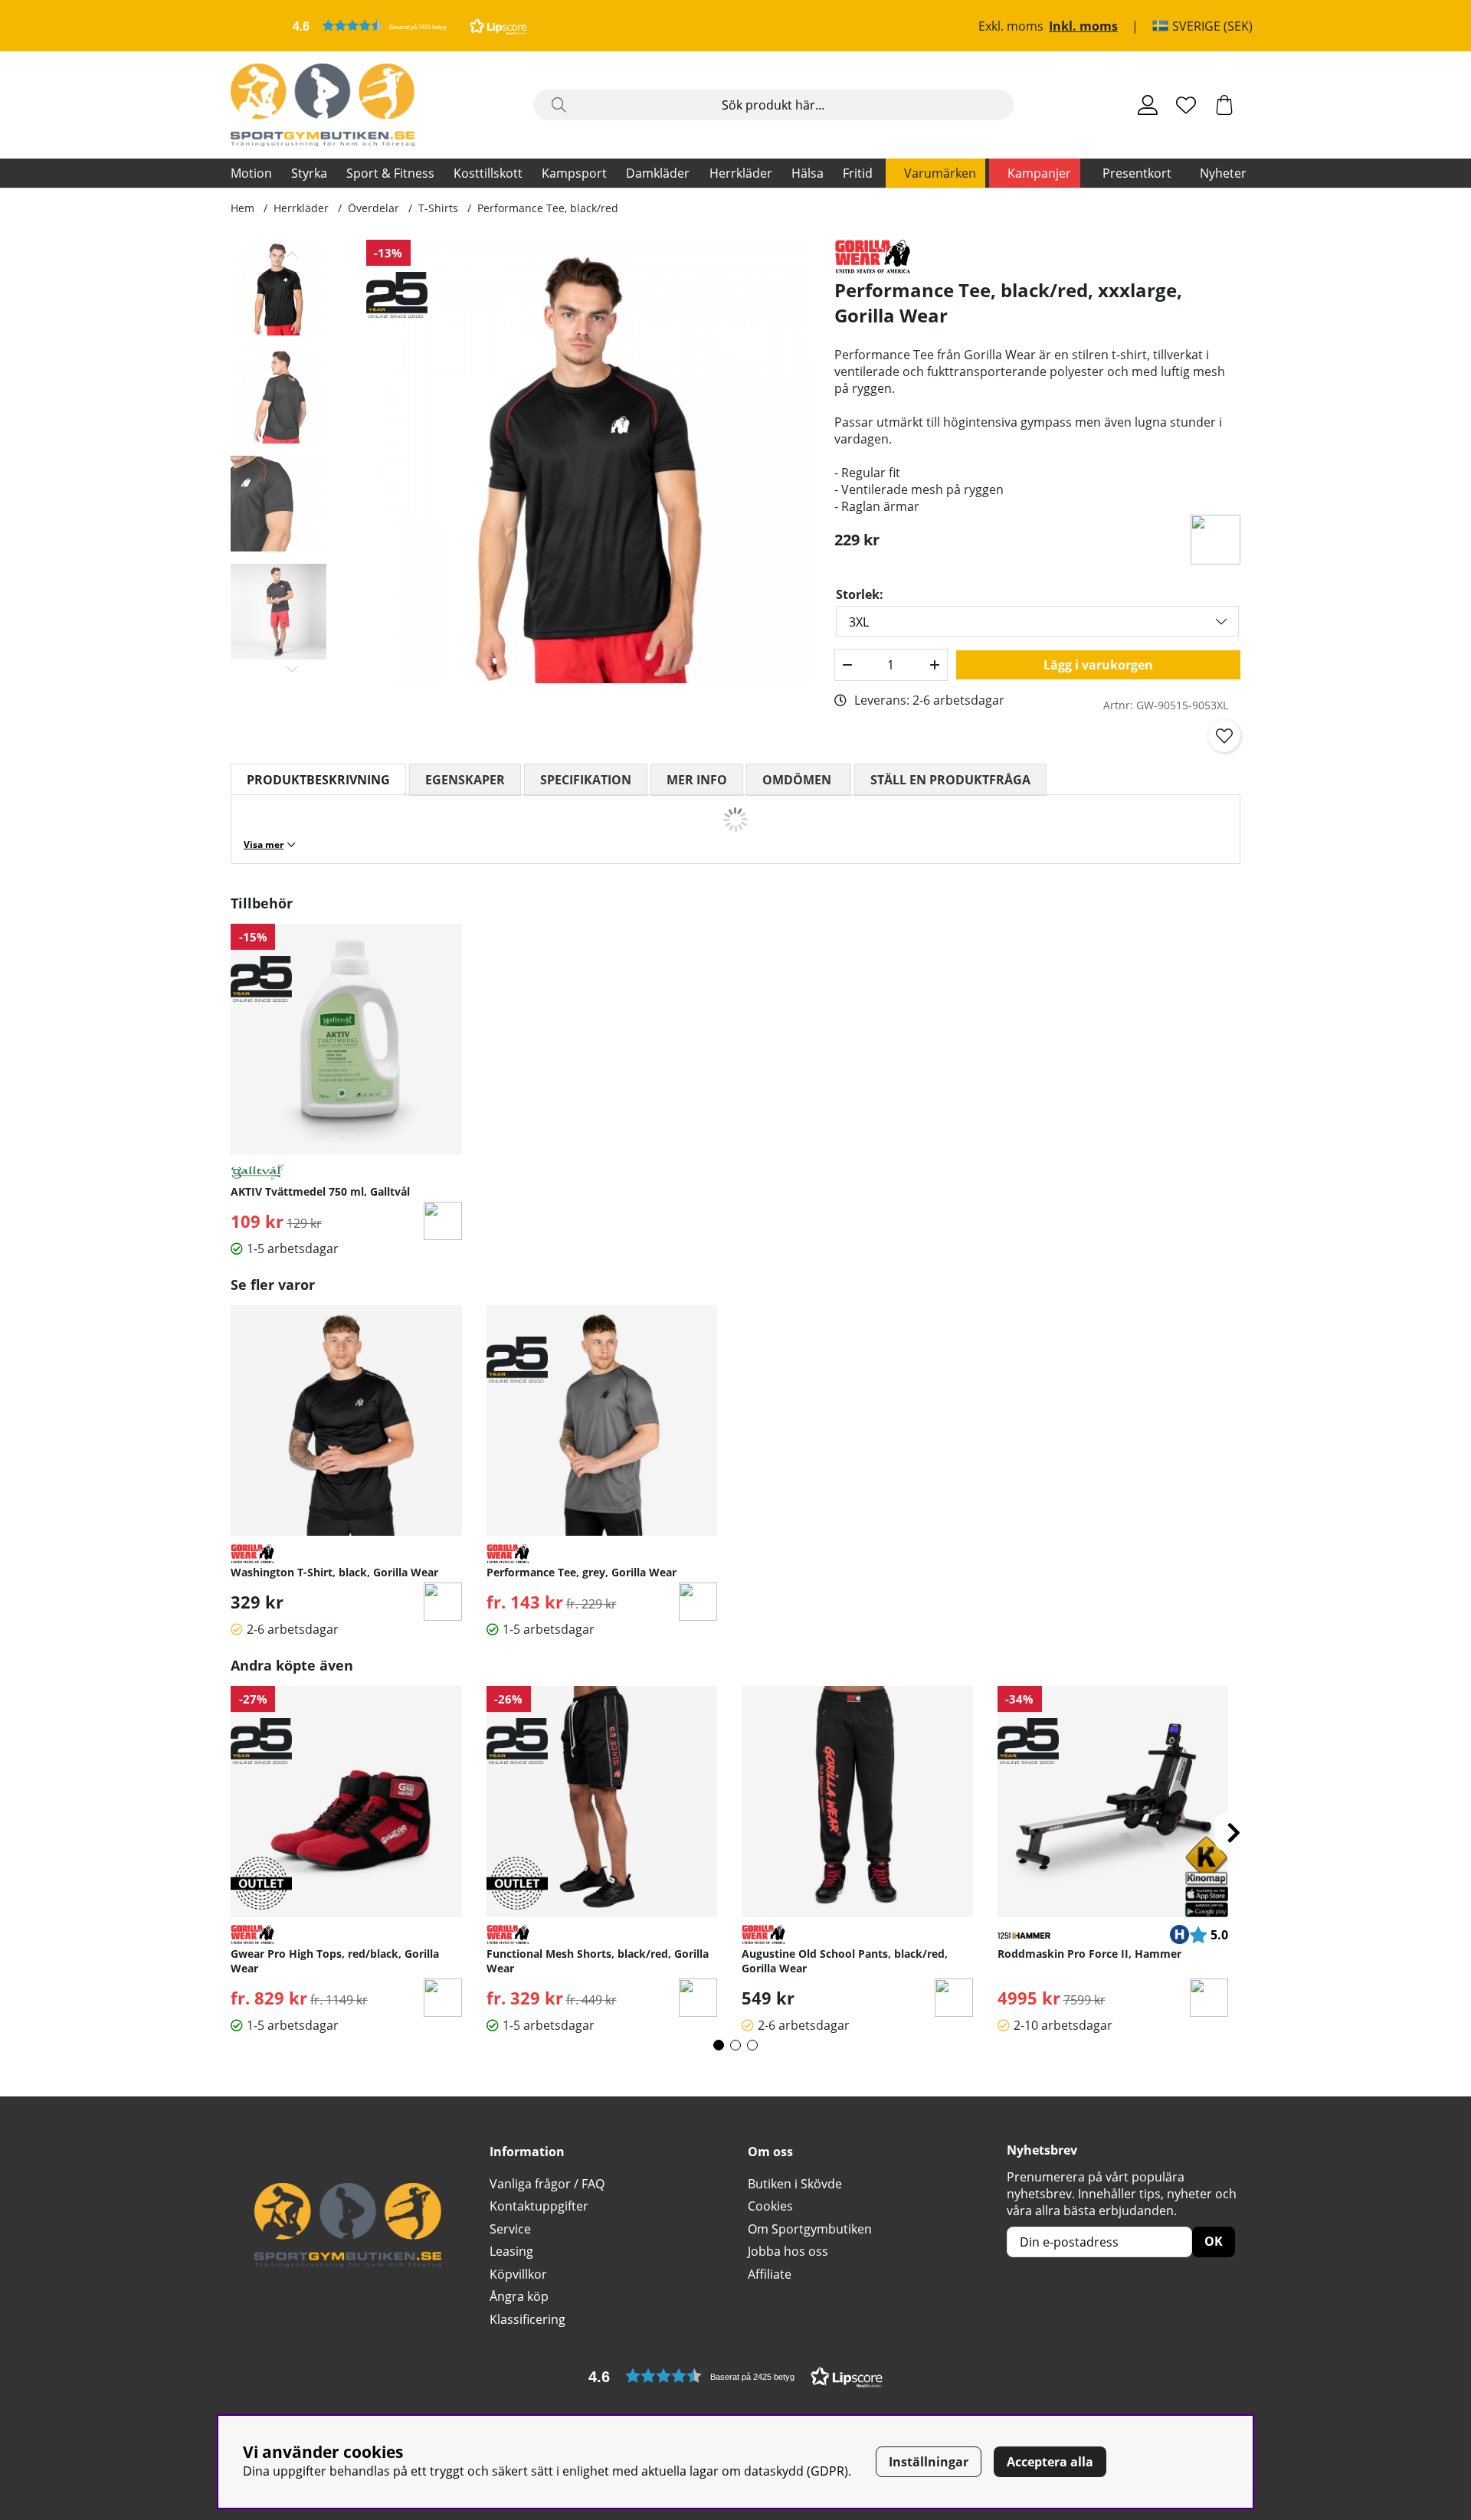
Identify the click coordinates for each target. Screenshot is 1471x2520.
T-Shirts (438, 208)
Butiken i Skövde (795, 2184)
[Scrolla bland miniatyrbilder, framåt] (292, 669)
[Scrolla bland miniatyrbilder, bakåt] (292, 254)
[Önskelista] (1186, 105)
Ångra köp (519, 2296)
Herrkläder (741, 173)
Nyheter (1223, 173)
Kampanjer (1039, 173)
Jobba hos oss (788, 2251)
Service (510, 2229)
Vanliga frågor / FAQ (547, 2184)
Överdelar (373, 208)
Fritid (858, 173)
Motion (251, 173)
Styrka (309, 173)
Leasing (511, 2251)
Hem (242, 208)
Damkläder (658, 173)
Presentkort (1137, 173)
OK (1214, 2241)
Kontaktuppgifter (539, 2206)
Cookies (770, 2206)
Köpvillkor (518, 2274)
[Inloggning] (1148, 105)
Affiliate (770, 2274)
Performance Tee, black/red (548, 208)
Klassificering (527, 2319)
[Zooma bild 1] (588, 461)
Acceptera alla (1050, 2462)
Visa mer (264, 844)
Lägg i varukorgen (1098, 665)
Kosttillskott (488, 173)
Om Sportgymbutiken (810, 2229)
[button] (410, 26)
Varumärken (940, 173)
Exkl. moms (1011, 26)
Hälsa (808, 173)
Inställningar (929, 2462)
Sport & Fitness (390, 173)
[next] (1233, 1832)
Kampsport (574, 173)
